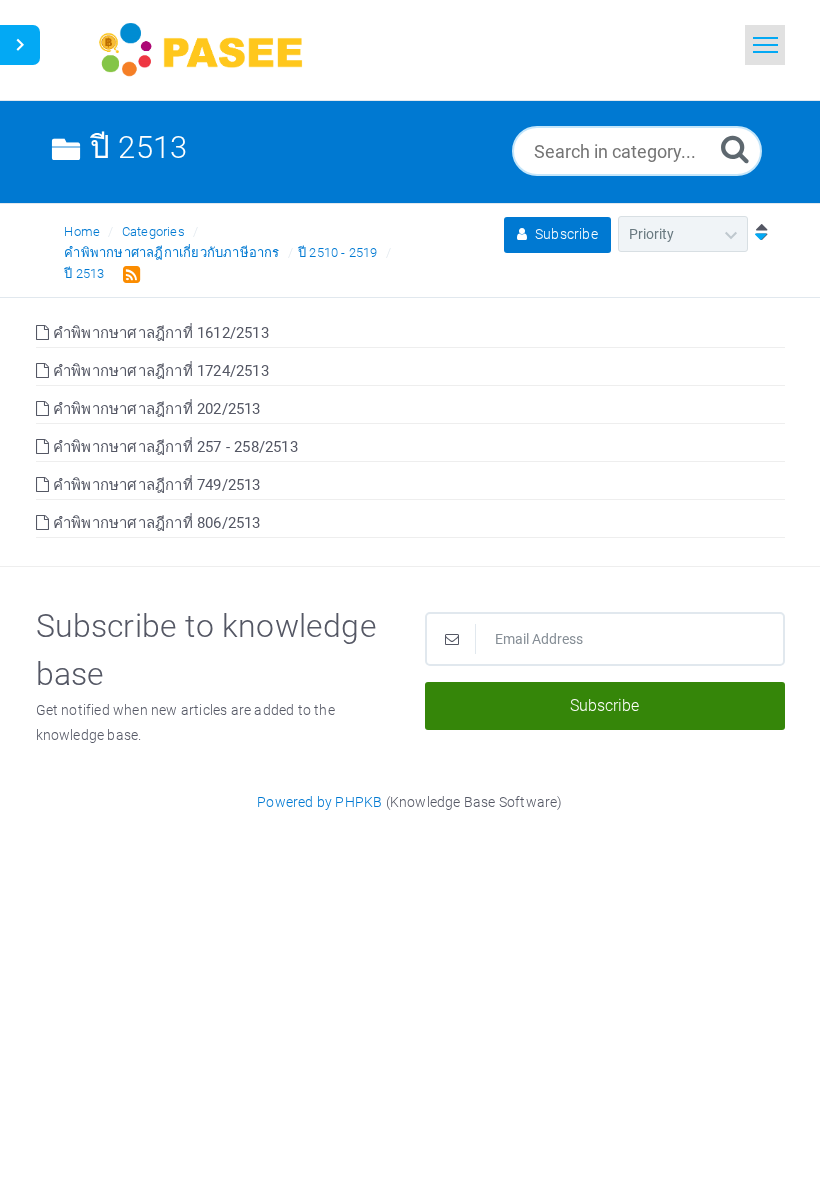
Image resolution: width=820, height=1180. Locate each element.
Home (82, 231)
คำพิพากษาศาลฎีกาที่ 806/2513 (155, 523)
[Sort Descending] (757, 234)
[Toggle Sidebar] (20, 45)
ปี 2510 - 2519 (338, 252)
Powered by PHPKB (319, 802)
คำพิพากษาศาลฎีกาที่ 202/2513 (155, 409)
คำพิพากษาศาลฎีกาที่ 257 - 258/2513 (173, 447)
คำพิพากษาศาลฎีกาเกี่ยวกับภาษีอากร (171, 252)
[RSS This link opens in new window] (127, 273)
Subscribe (565, 234)
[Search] (735, 148)
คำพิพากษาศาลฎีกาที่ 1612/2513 (159, 333)
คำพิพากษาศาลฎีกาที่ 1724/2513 (159, 371)
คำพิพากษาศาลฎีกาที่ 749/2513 (155, 485)
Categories (153, 231)
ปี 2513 (84, 273)
